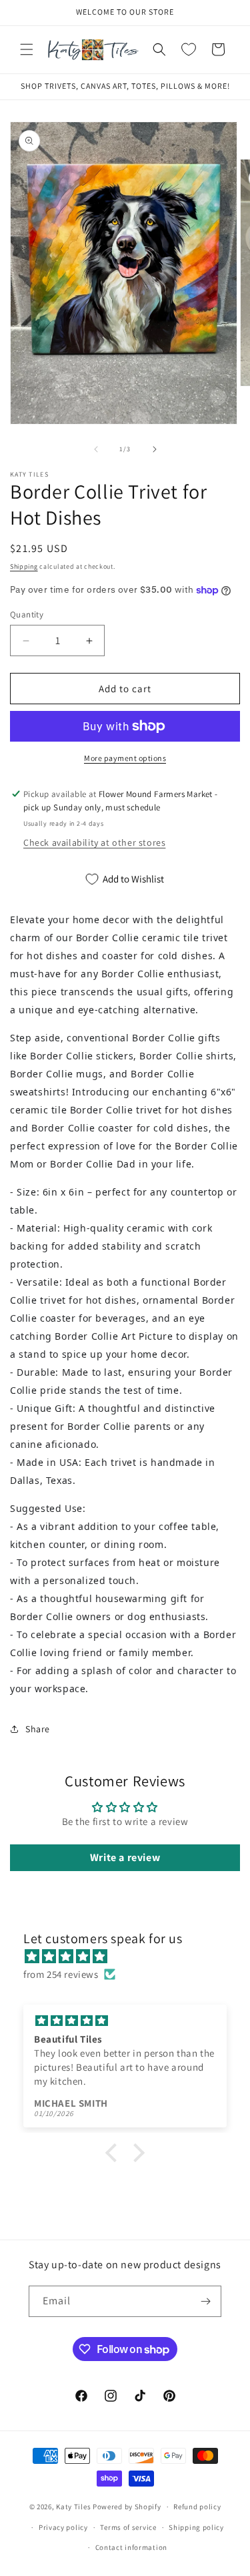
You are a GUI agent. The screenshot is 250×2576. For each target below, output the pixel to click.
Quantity (27, 614)
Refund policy (197, 2507)
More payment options (125, 758)
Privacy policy (63, 2527)
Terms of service (128, 2527)
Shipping (24, 566)
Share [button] (38, 1729)
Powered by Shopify (127, 2507)
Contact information (131, 2547)
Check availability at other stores (94, 842)
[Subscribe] (206, 2301)
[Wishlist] (189, 49)
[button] (27, 49)
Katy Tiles (73, 2507)
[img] (132, 1956)
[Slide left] (96, 449)
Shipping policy (196, 2527)
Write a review (125, 1857)
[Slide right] (155, 449)
